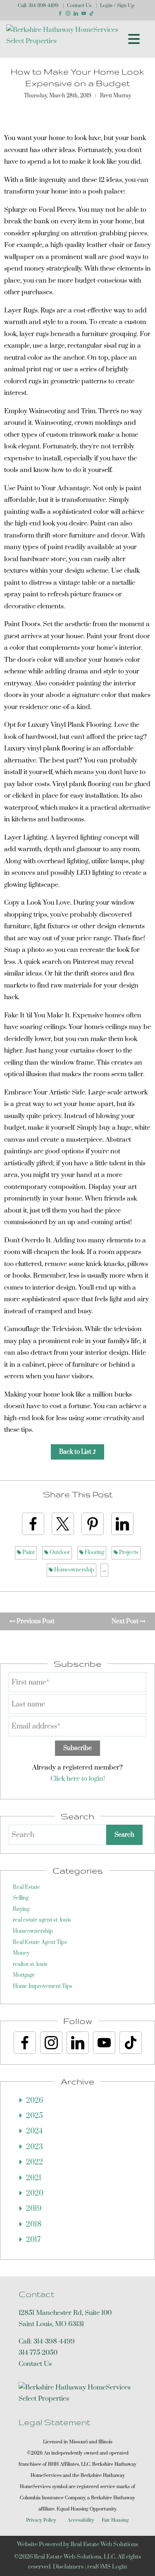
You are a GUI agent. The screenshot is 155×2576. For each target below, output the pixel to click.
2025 (35, 2116)
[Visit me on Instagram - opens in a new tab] (68, 13)
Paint (28, 1552)
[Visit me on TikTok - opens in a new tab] (92, 13)
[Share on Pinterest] (93, 1524)
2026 (35, 2101)
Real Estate (26, 1887)
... (104, 1570)
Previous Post (35, 1621)
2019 (34, 2209)
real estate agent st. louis (42, 1920)
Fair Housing (115, 2520)
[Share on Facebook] (33, 1524)
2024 (34, 2131)
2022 (35, 2162)
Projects (128, 1552)
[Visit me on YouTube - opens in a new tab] (84, 13)
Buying (21, 1909)
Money (21, 1953)
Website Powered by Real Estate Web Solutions (77, 2545)
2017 (33, 2240)
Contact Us (79, 6)
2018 (34, 2225)
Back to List (76, 1452)
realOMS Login (107, 2567)
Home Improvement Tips (43, 1986)
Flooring (94, 1552)
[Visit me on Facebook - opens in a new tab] (60, 13)
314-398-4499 (43, 6)
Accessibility (81, 2520)
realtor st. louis (30, 1964)
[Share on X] (63, 1524)
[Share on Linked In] (122, 1524)
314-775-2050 (38, 2353)
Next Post (126, 1621)
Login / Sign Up (117, 6)
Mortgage (24, 1975)
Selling (21, 1898)
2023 (35, 2147)
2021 (34, 2178)
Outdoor (59, 1552)
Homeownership (74, 1570)
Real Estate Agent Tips (40, 1942)
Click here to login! (78, 1779)
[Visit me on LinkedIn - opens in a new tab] (76, 13)
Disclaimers (68, 2567)
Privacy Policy (41, 2520)
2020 (35, 2193)
